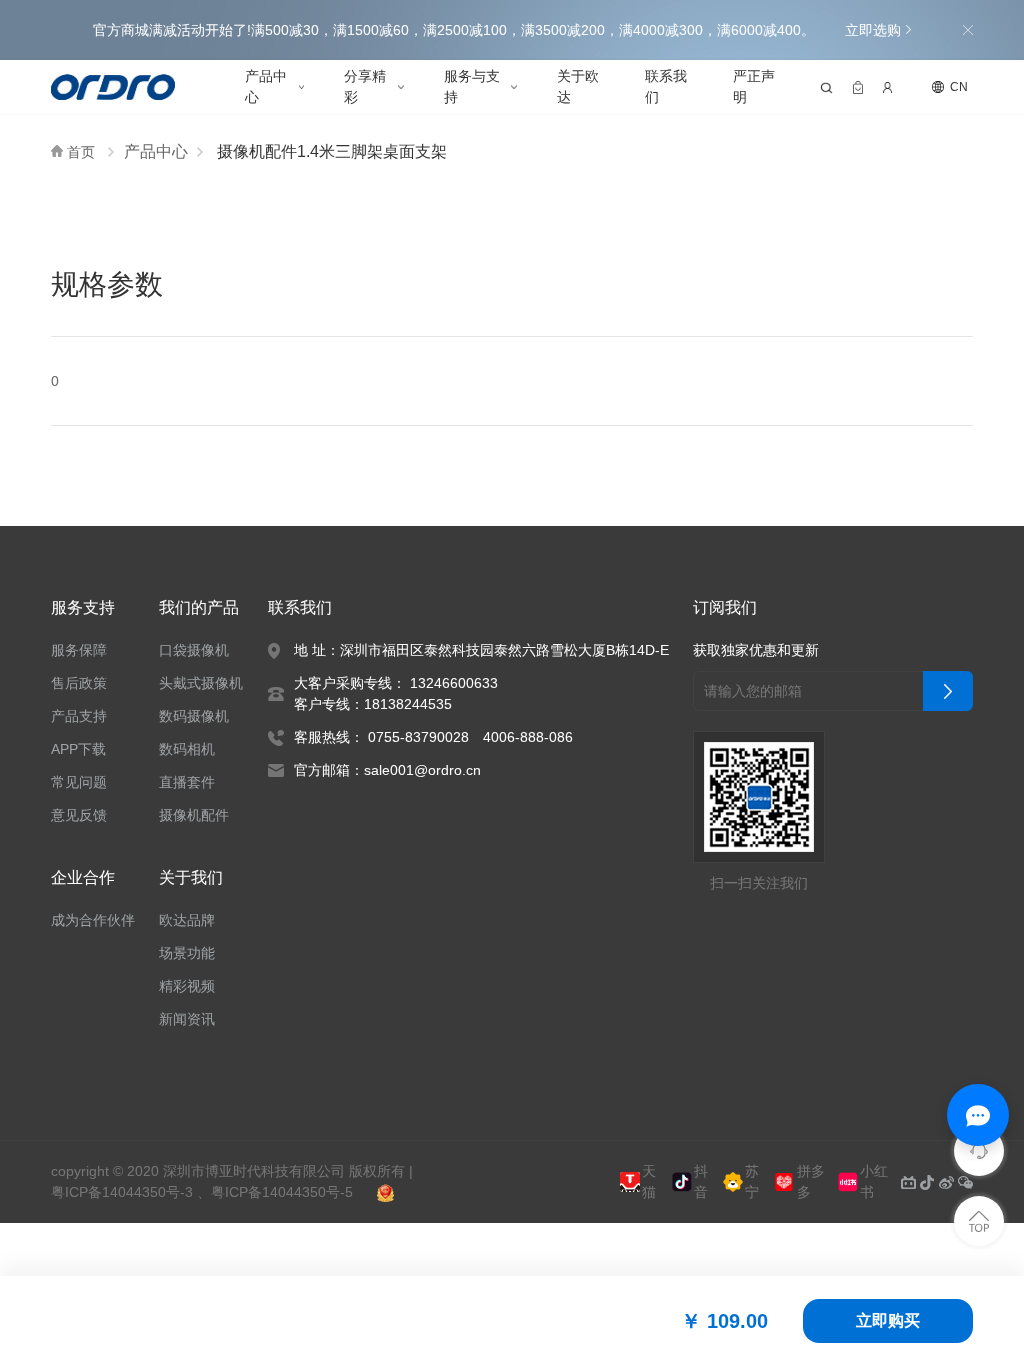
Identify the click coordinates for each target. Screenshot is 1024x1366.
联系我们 (666, 86)
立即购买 (888, 1320)
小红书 (874, 1182)
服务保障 (79, 650)
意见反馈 (79, 815)
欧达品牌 (187, 920)
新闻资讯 (187, 1019)
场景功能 (187, 953)
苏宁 (752, 1182)
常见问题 (79, 782)
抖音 (701, 1182)
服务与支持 (472, 86)
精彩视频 (187, 986)
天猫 (649, 1182)
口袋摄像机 (194, 650)
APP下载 (78, 749)
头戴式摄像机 (201, 683)
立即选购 (873, 30)
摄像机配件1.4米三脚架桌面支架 (332, 151)
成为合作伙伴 (93, 920)
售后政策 (79, 683)
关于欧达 (578, 86)
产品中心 (266, 86)
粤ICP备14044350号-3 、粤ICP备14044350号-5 (202, 1192)
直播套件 (187, 782)
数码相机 (187, 749)
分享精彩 (365, 86)
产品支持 (79, 716)
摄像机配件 (194, 815)
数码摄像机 (194, 716)
